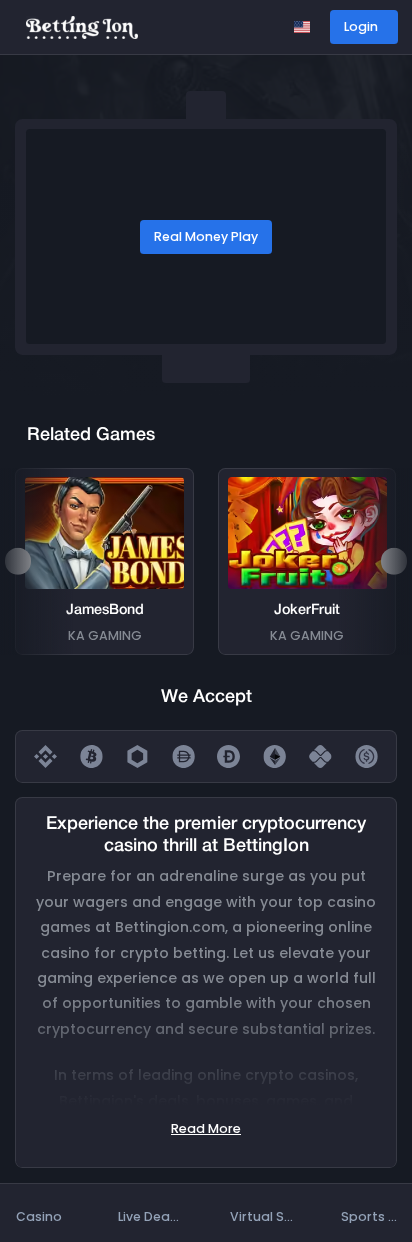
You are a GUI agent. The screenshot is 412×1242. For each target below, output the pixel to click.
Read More (206, 1128)
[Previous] (18, 561)
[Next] (394, 561)
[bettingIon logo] (82, 26)
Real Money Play (206, 236)
